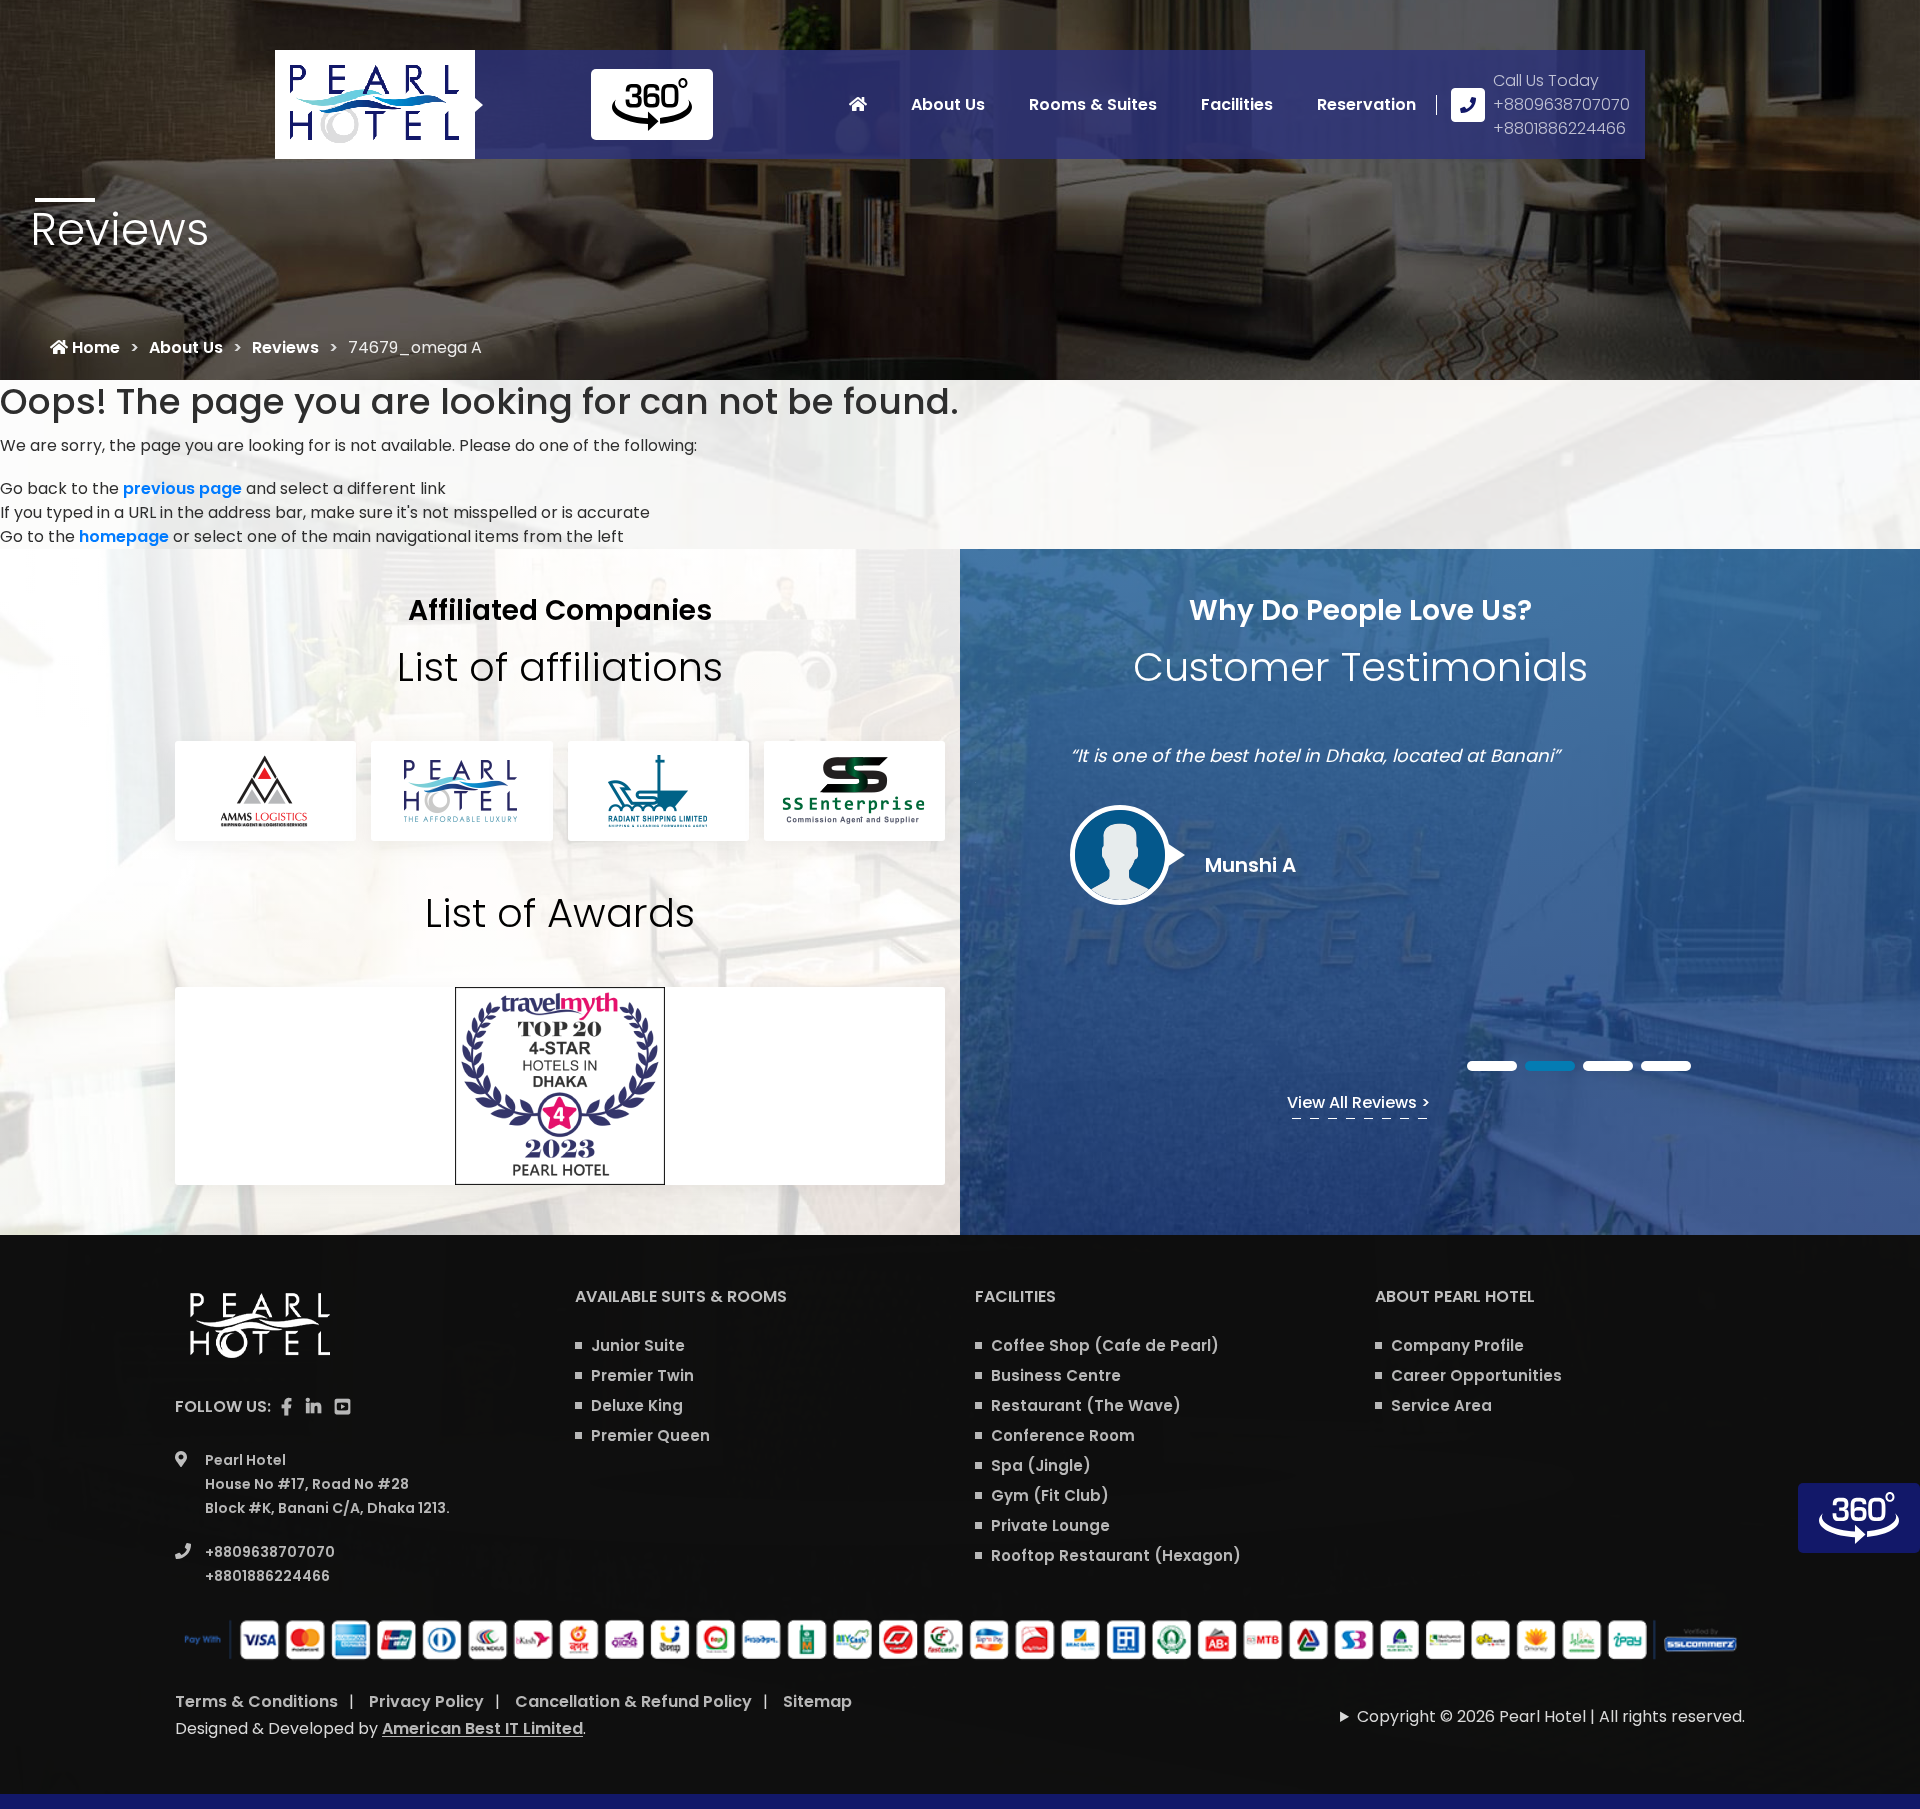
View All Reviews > (1358, 1102)
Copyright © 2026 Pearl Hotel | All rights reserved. (1551, 1716)
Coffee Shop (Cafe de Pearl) (1105, 1345)
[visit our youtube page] (342, 1407)
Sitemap (817, 1701)
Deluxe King (637, 1405)
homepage (124, 536)
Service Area (1441, 1405)
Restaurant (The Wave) (1086, 1405)
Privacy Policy (426, 1701)
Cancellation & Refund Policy (633, 1701)
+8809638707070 (1561, 104)
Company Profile (1457, 1345)
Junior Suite (638, 1345)
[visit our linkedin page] (313, 1407)
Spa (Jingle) (1041, 1465)
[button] (1492, 1066)
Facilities (1237, 104)
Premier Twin (642, 1375)
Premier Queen (650, 1435)
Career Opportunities (1476, 1375)
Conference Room (1063, 1435)
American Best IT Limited (482, 1728)
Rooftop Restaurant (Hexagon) (1116, 1555)
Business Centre (1056, 1375)
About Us (948, 104)
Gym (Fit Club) (1050, 1495)
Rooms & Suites (1093, 104)
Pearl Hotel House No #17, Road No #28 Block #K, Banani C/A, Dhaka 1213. (327, 1484)
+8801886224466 (1559, 128)
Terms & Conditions (256, 1701)
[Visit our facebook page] (286, 1407)
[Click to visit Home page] (858, 105)
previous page (182, 488)
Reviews (285, 347)
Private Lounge (1050, 1525)
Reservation (1366, 104)
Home (94, 347)
